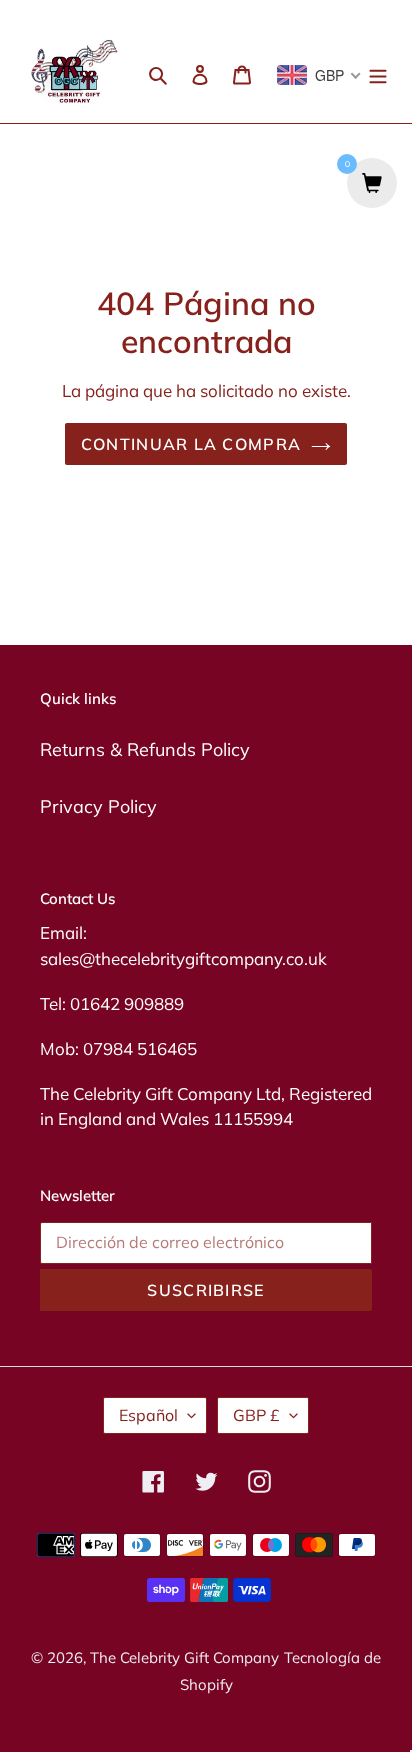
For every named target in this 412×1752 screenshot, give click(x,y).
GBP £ (256, 1415)
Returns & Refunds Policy (145, 749)
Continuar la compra (191, 444)
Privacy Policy (98, 806)
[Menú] (378, 72)
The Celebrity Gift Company (184, 1657)
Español (148, 1415)
